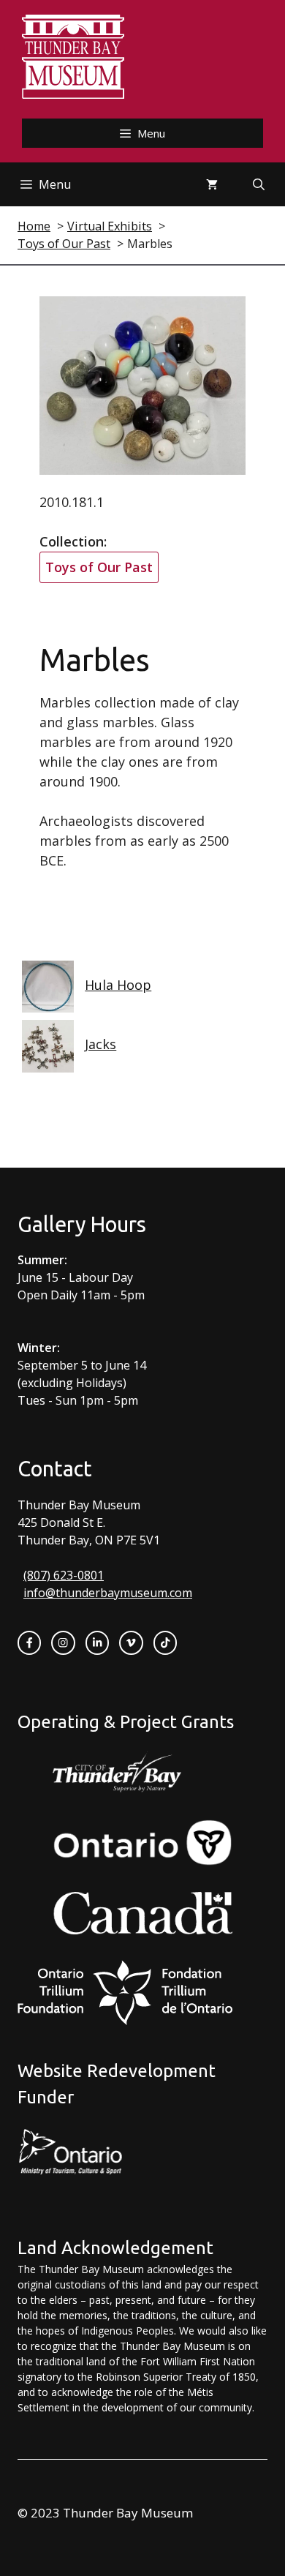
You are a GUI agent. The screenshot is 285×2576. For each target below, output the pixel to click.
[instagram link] (63, 1642)
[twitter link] (131, 1642)
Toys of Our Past (99, 567)
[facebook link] (29, 1642)
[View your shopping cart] (212, 184)
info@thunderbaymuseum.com (108, 1593)
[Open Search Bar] (259, 184)
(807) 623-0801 (64, 1575)
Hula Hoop (118, 985)
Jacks (100, 1044)
